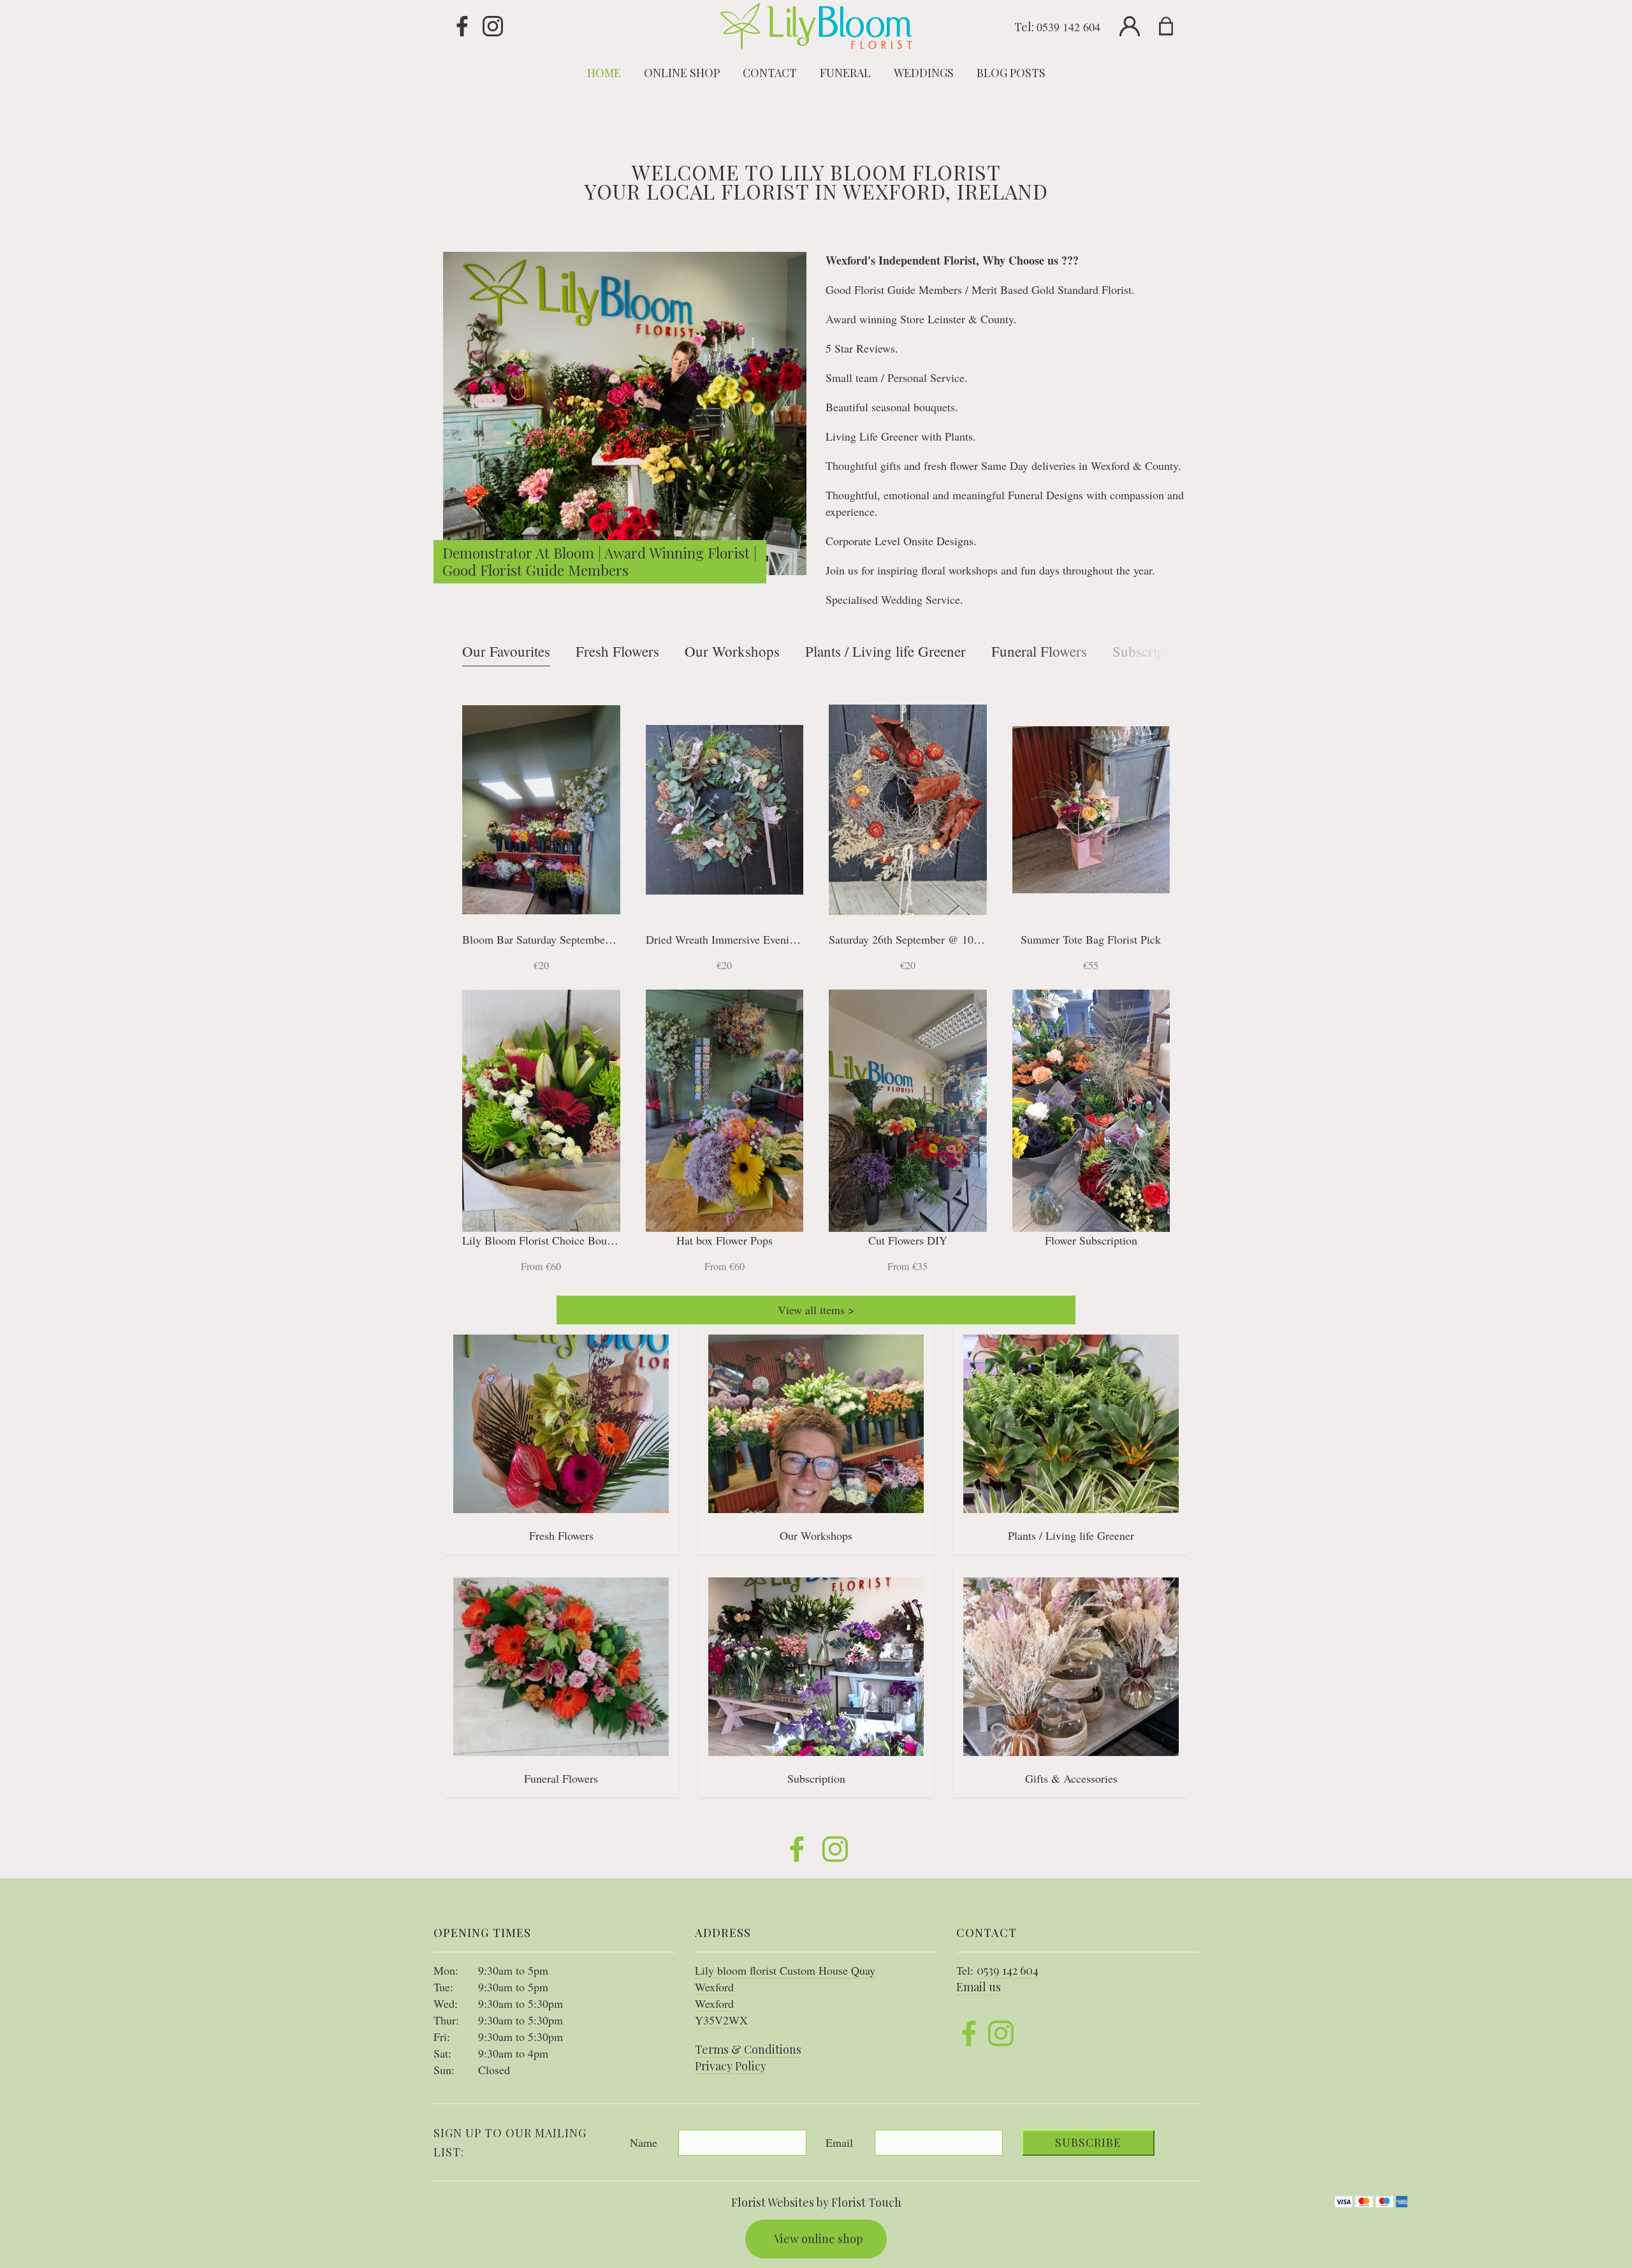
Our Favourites (506, 651)
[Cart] (1174, 27)
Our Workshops (732, 651)
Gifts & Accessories (1071, 1778)
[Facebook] (462, 27)
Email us (979, 1987)
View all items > (816, 1310)
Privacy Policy (731, 2066)
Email (839, 2142)
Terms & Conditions (748, 2049)
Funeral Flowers (1039, 651)
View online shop (819, 2239)
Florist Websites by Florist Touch (816, 2202)
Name (644, 2142)
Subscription (1150, 651)
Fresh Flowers (617, 651)
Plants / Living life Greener (885, 651)
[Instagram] (493, 27)
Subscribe (1088, 2142)
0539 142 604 (1068, 27)
